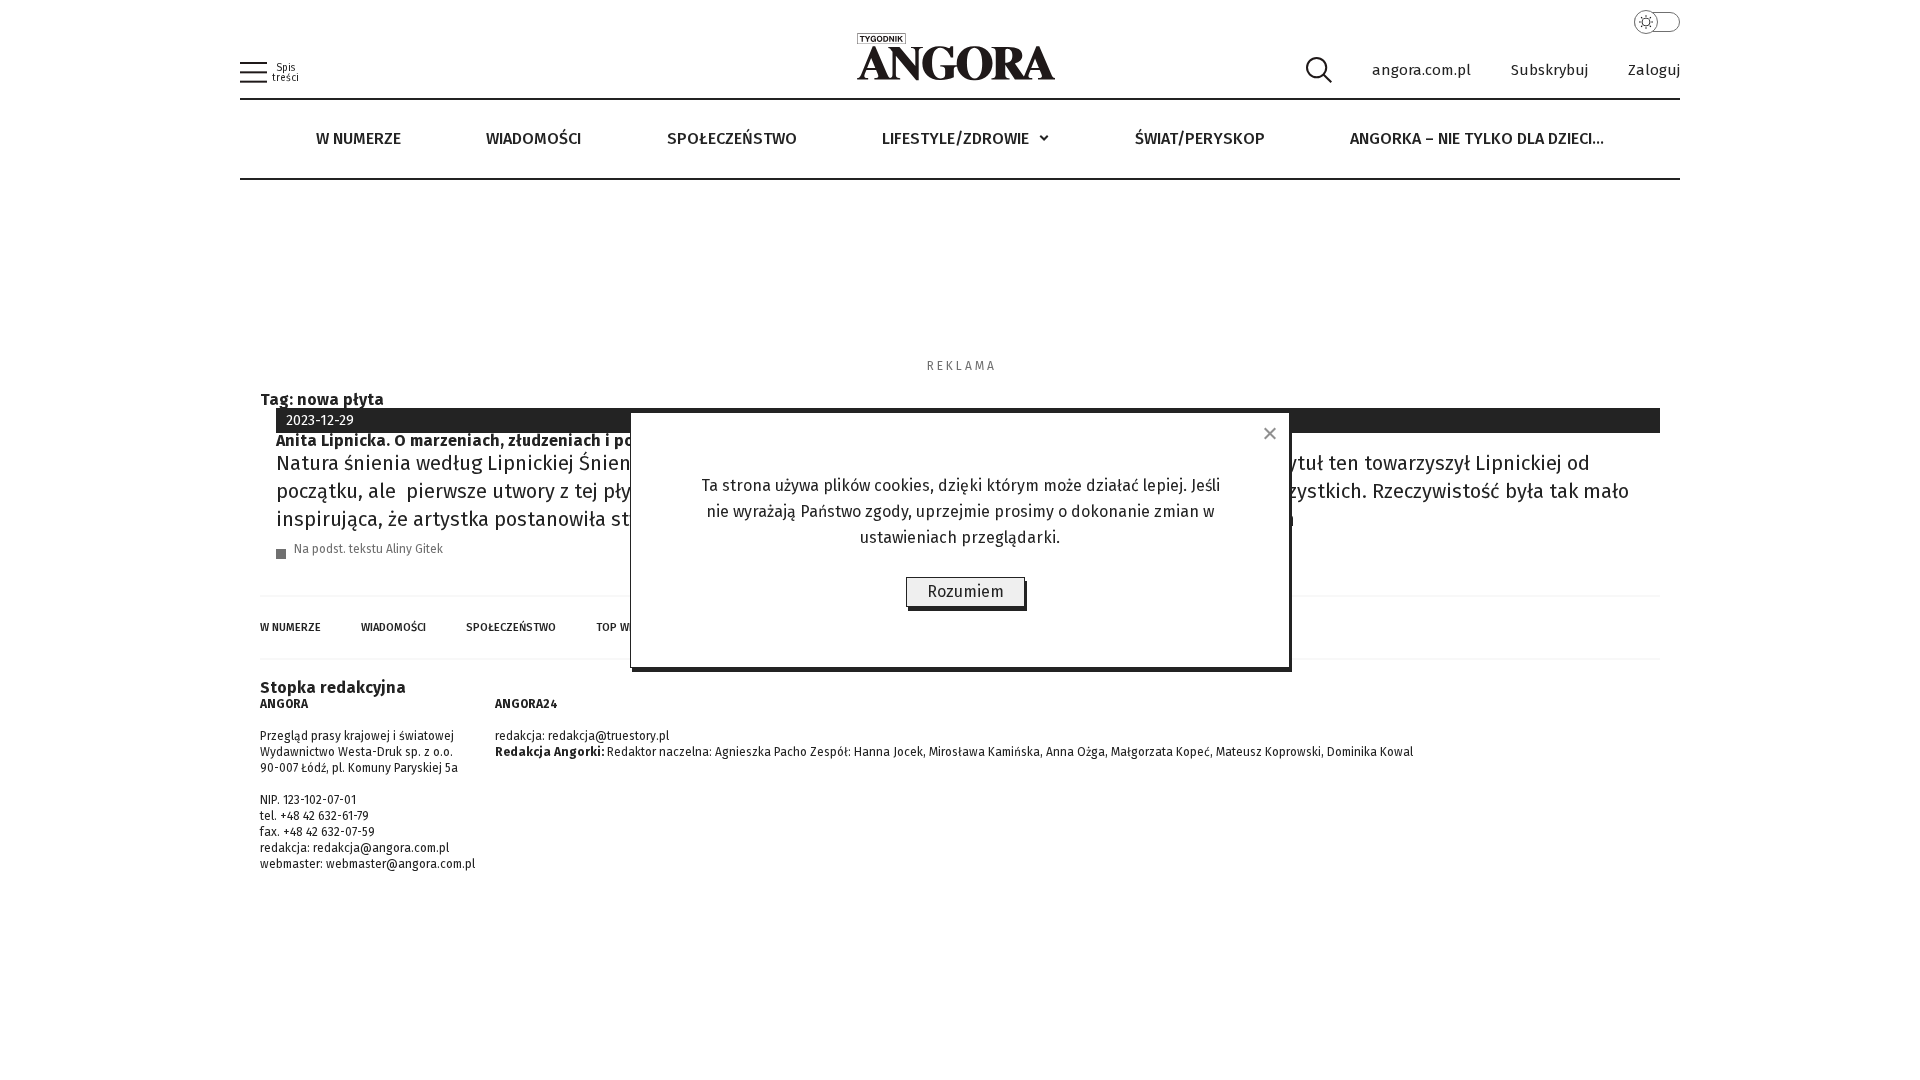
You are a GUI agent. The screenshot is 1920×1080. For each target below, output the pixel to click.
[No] (1269, 433)
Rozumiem (965, 591)
